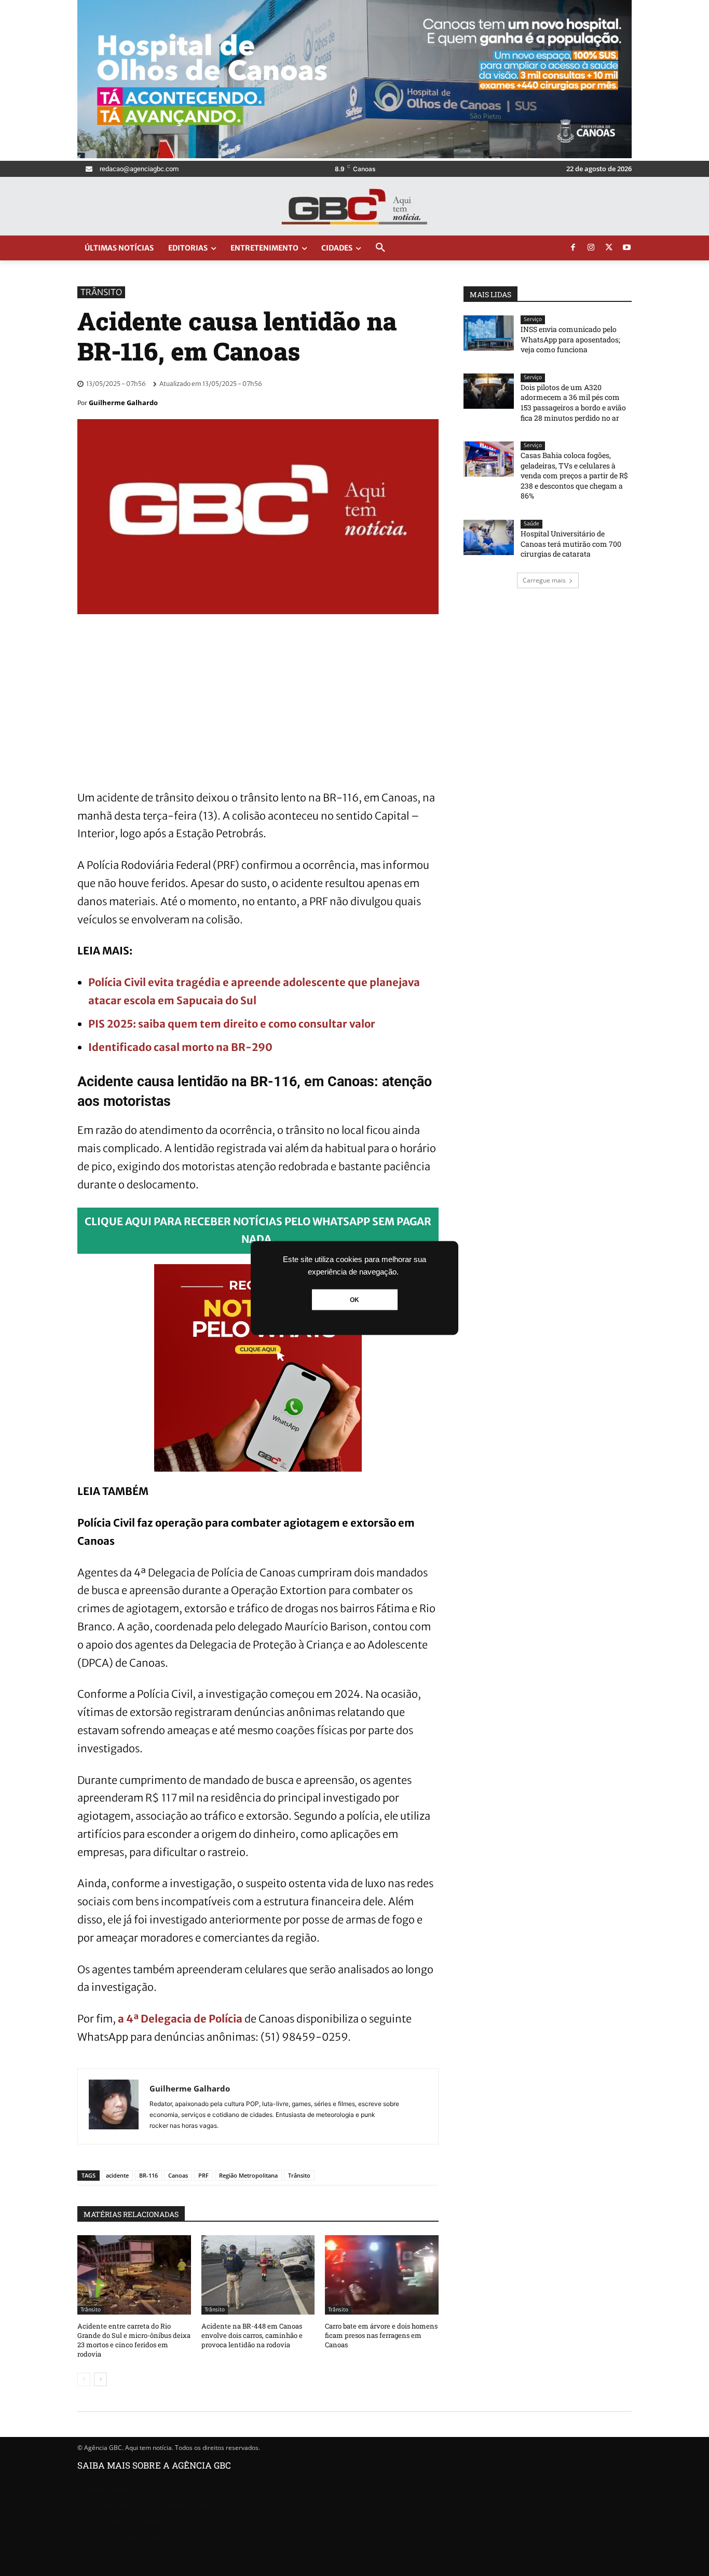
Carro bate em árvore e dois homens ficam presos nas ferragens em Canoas (381, 2335)
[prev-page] (84, 2379)
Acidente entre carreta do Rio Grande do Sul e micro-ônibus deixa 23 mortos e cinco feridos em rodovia (134, 2340)
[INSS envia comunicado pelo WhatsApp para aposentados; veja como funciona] (489, 333)
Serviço (533, 319)
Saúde (531, 524)
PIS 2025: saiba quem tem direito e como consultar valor (232, 1024)
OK (354, 1300)
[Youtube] (627, 248)
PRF (203, 2175)
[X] (609, 248)
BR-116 (148, 2175)
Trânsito (101, 292)
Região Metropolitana (248, 2175)
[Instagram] (591, 248)
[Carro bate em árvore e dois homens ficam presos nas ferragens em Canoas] (382, 2275)
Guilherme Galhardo (123, 403)
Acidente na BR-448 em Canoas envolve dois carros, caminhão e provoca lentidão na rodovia (252, 2335)
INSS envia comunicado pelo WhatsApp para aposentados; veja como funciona (570, 339)
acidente (117, 2175)
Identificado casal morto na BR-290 (180, 1047)
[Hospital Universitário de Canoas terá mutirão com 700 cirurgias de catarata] (489, 537)
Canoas (178, 2175)
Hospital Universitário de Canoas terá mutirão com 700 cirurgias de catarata (571, 544)
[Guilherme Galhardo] (114, 2106)
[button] (380, 248)
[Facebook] (573, 248)
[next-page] (100, 2379)
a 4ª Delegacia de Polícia (180, 2019)
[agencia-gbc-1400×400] (354, 155)
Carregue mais (544, 580)
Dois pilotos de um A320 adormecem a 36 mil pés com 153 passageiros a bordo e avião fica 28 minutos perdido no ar (573, 403)
